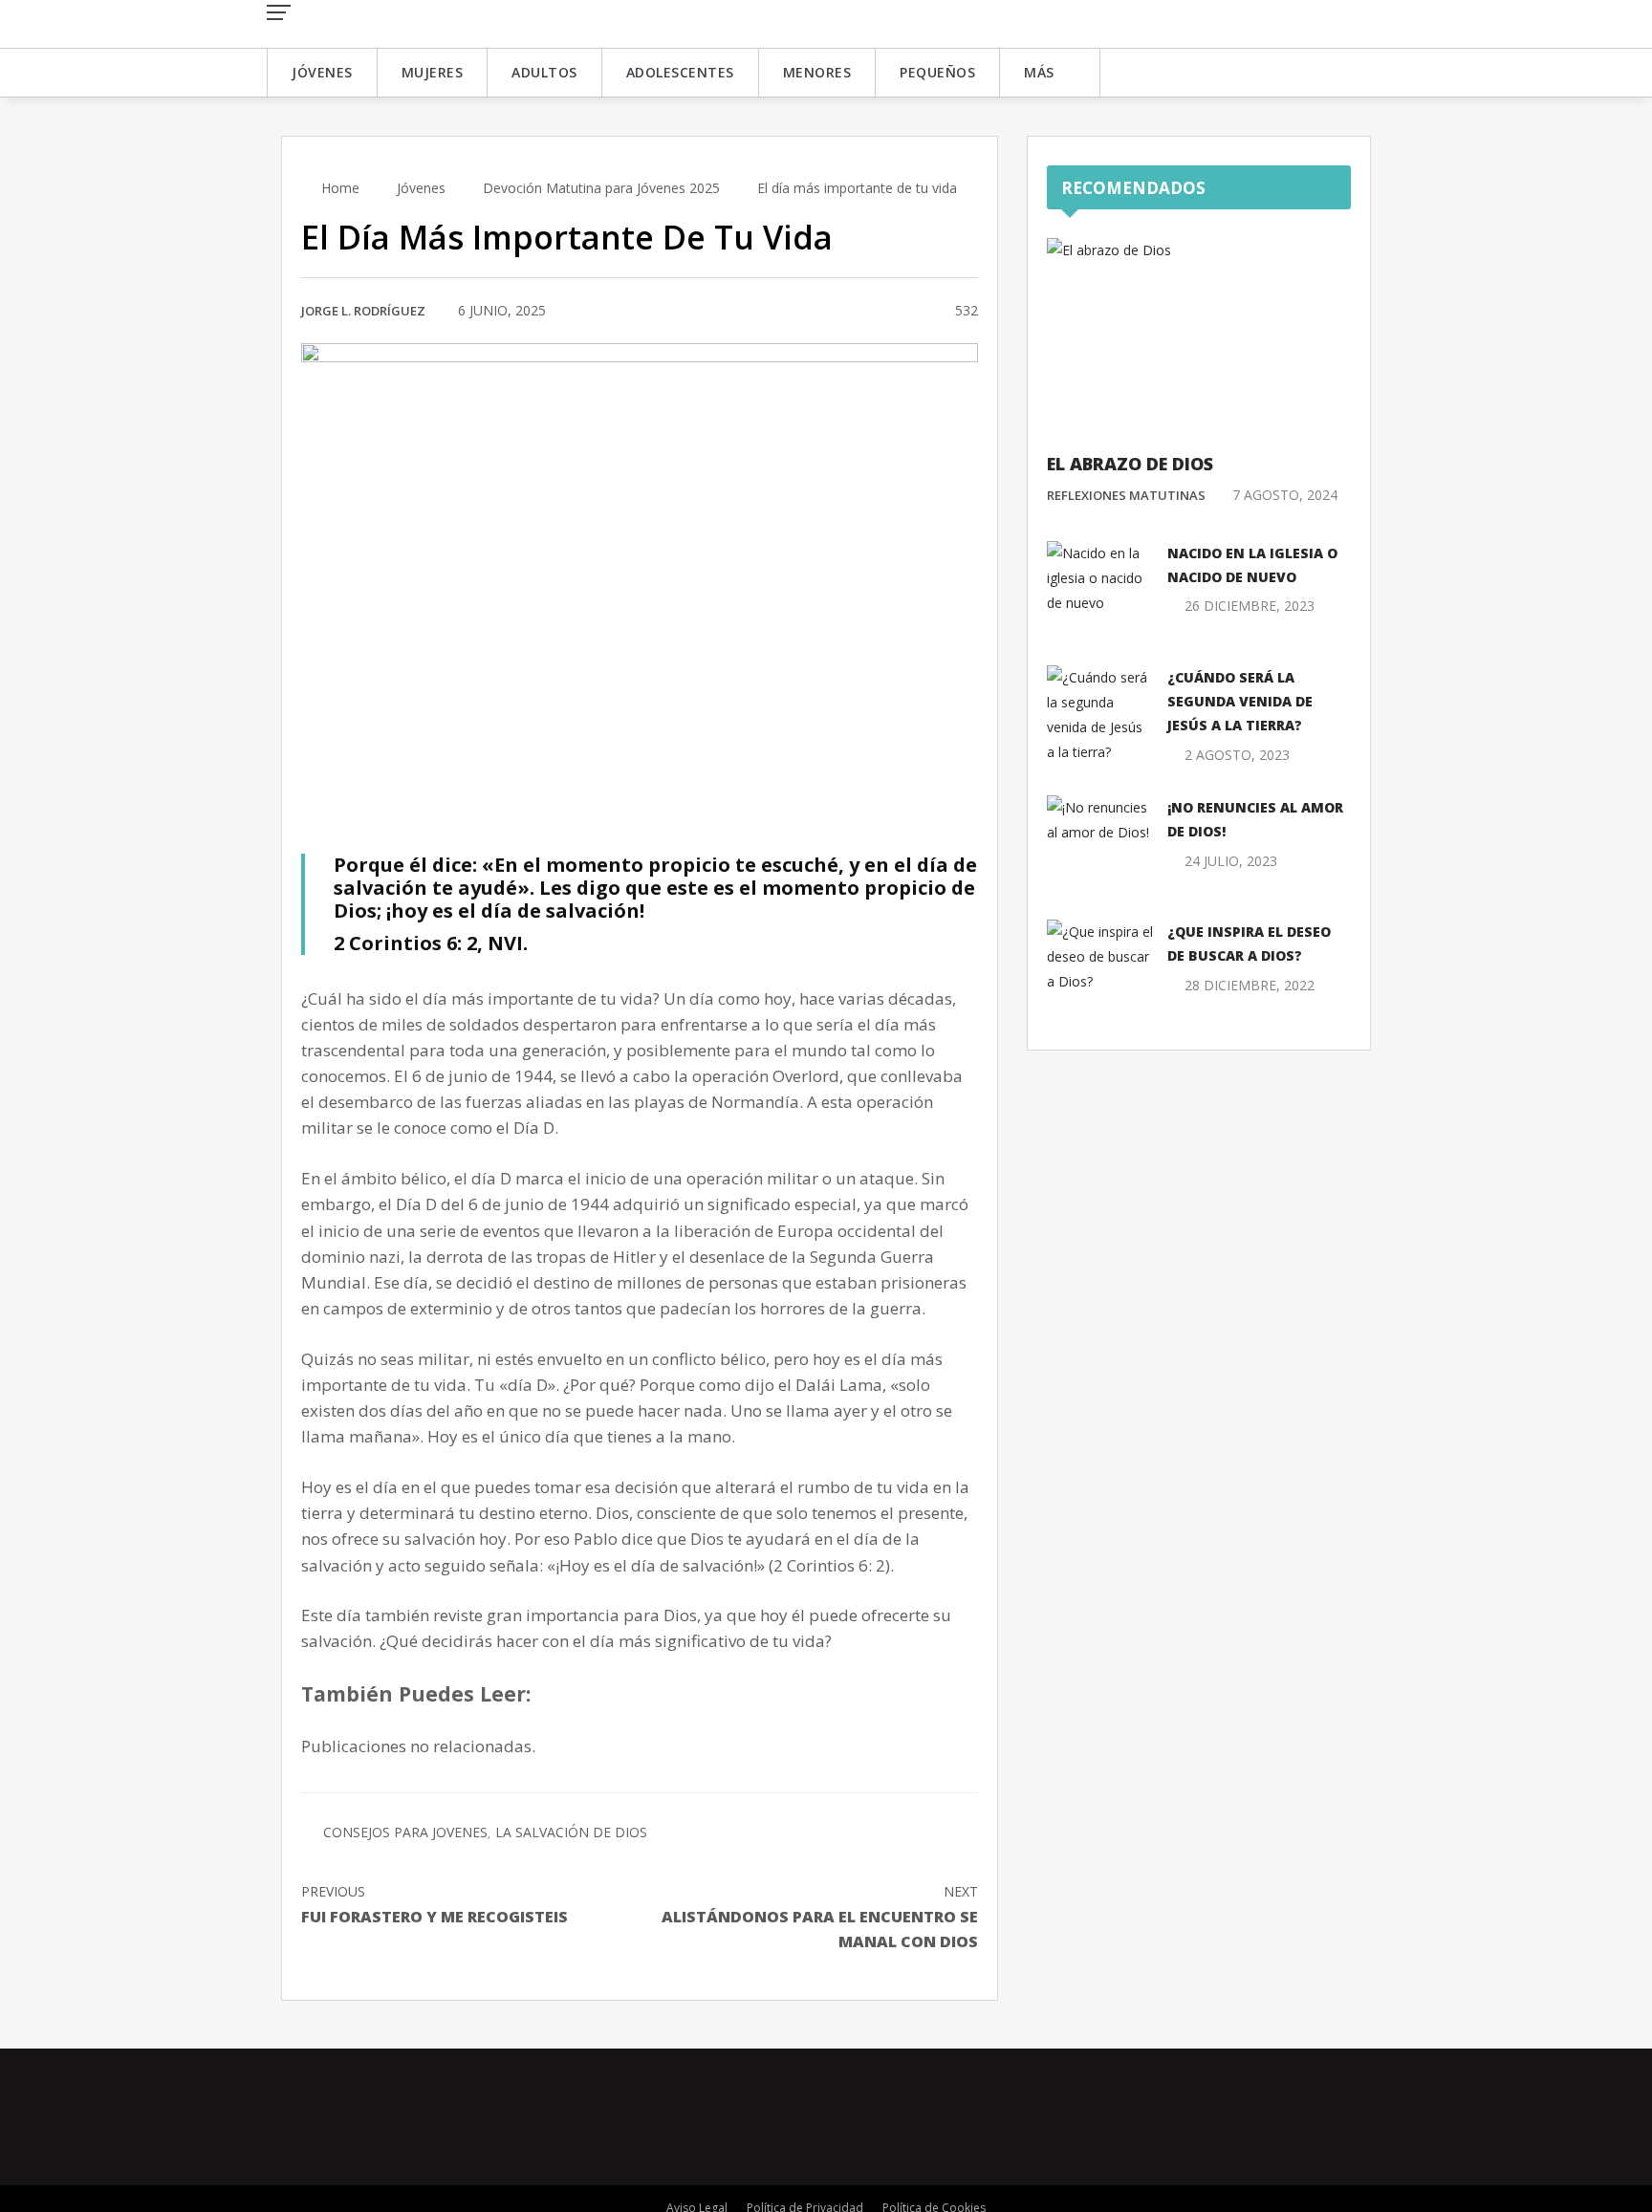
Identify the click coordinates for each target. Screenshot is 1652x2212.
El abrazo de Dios (1130, 464)
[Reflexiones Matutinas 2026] (391, 22)
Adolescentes (680, 72)
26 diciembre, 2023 (1250, 606)
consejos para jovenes (405, 1832)
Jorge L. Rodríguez (363, 311)
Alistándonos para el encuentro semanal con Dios (820, 1917)
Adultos (544, 72)
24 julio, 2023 (1231, 861)
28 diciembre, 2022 (1250, 985)
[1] (917, 312)
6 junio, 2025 (502, 310)
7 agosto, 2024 (1285, 495)
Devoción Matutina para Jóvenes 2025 (601, 188)
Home (338, 188)
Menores (817, 72)
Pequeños (937, 72)
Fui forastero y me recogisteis (435, 1905)
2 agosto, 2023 (1237, 755)
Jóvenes (322, 72)
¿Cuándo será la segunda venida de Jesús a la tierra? (1240, 701)
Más (1039, 72)
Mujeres (433, 72)
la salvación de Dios (571, 1832)
